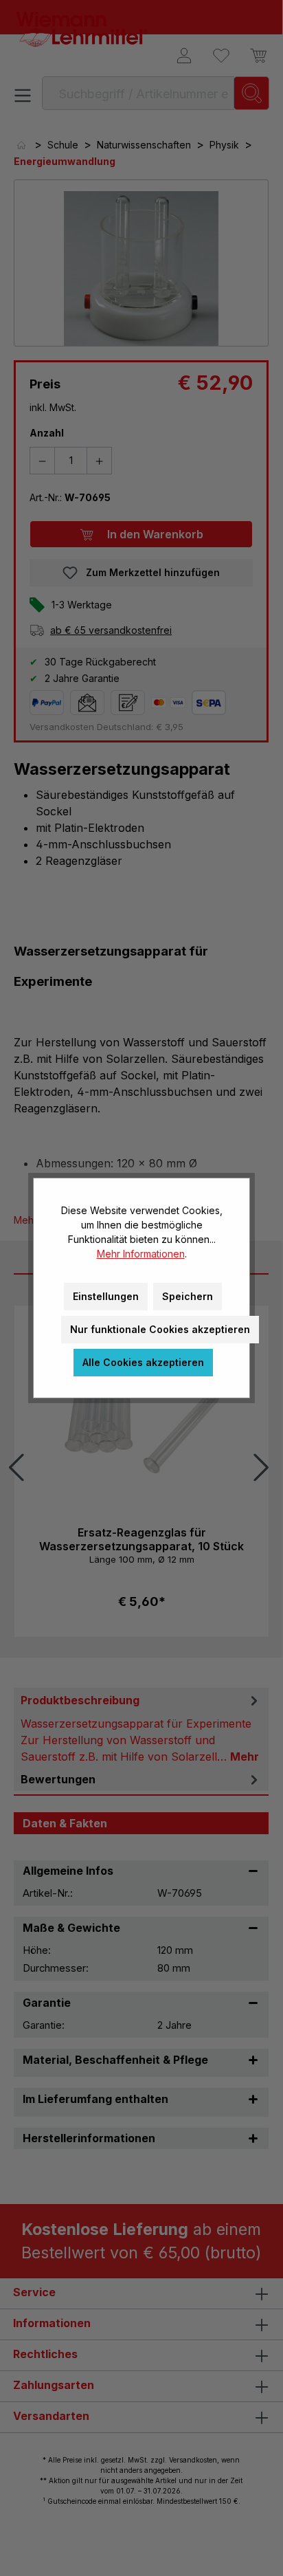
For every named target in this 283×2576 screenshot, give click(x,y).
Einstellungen (106, 1296)
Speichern (188, 1296)
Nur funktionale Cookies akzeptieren (160, 1329)
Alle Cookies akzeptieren (143, 1362)
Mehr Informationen (141, 1254)
